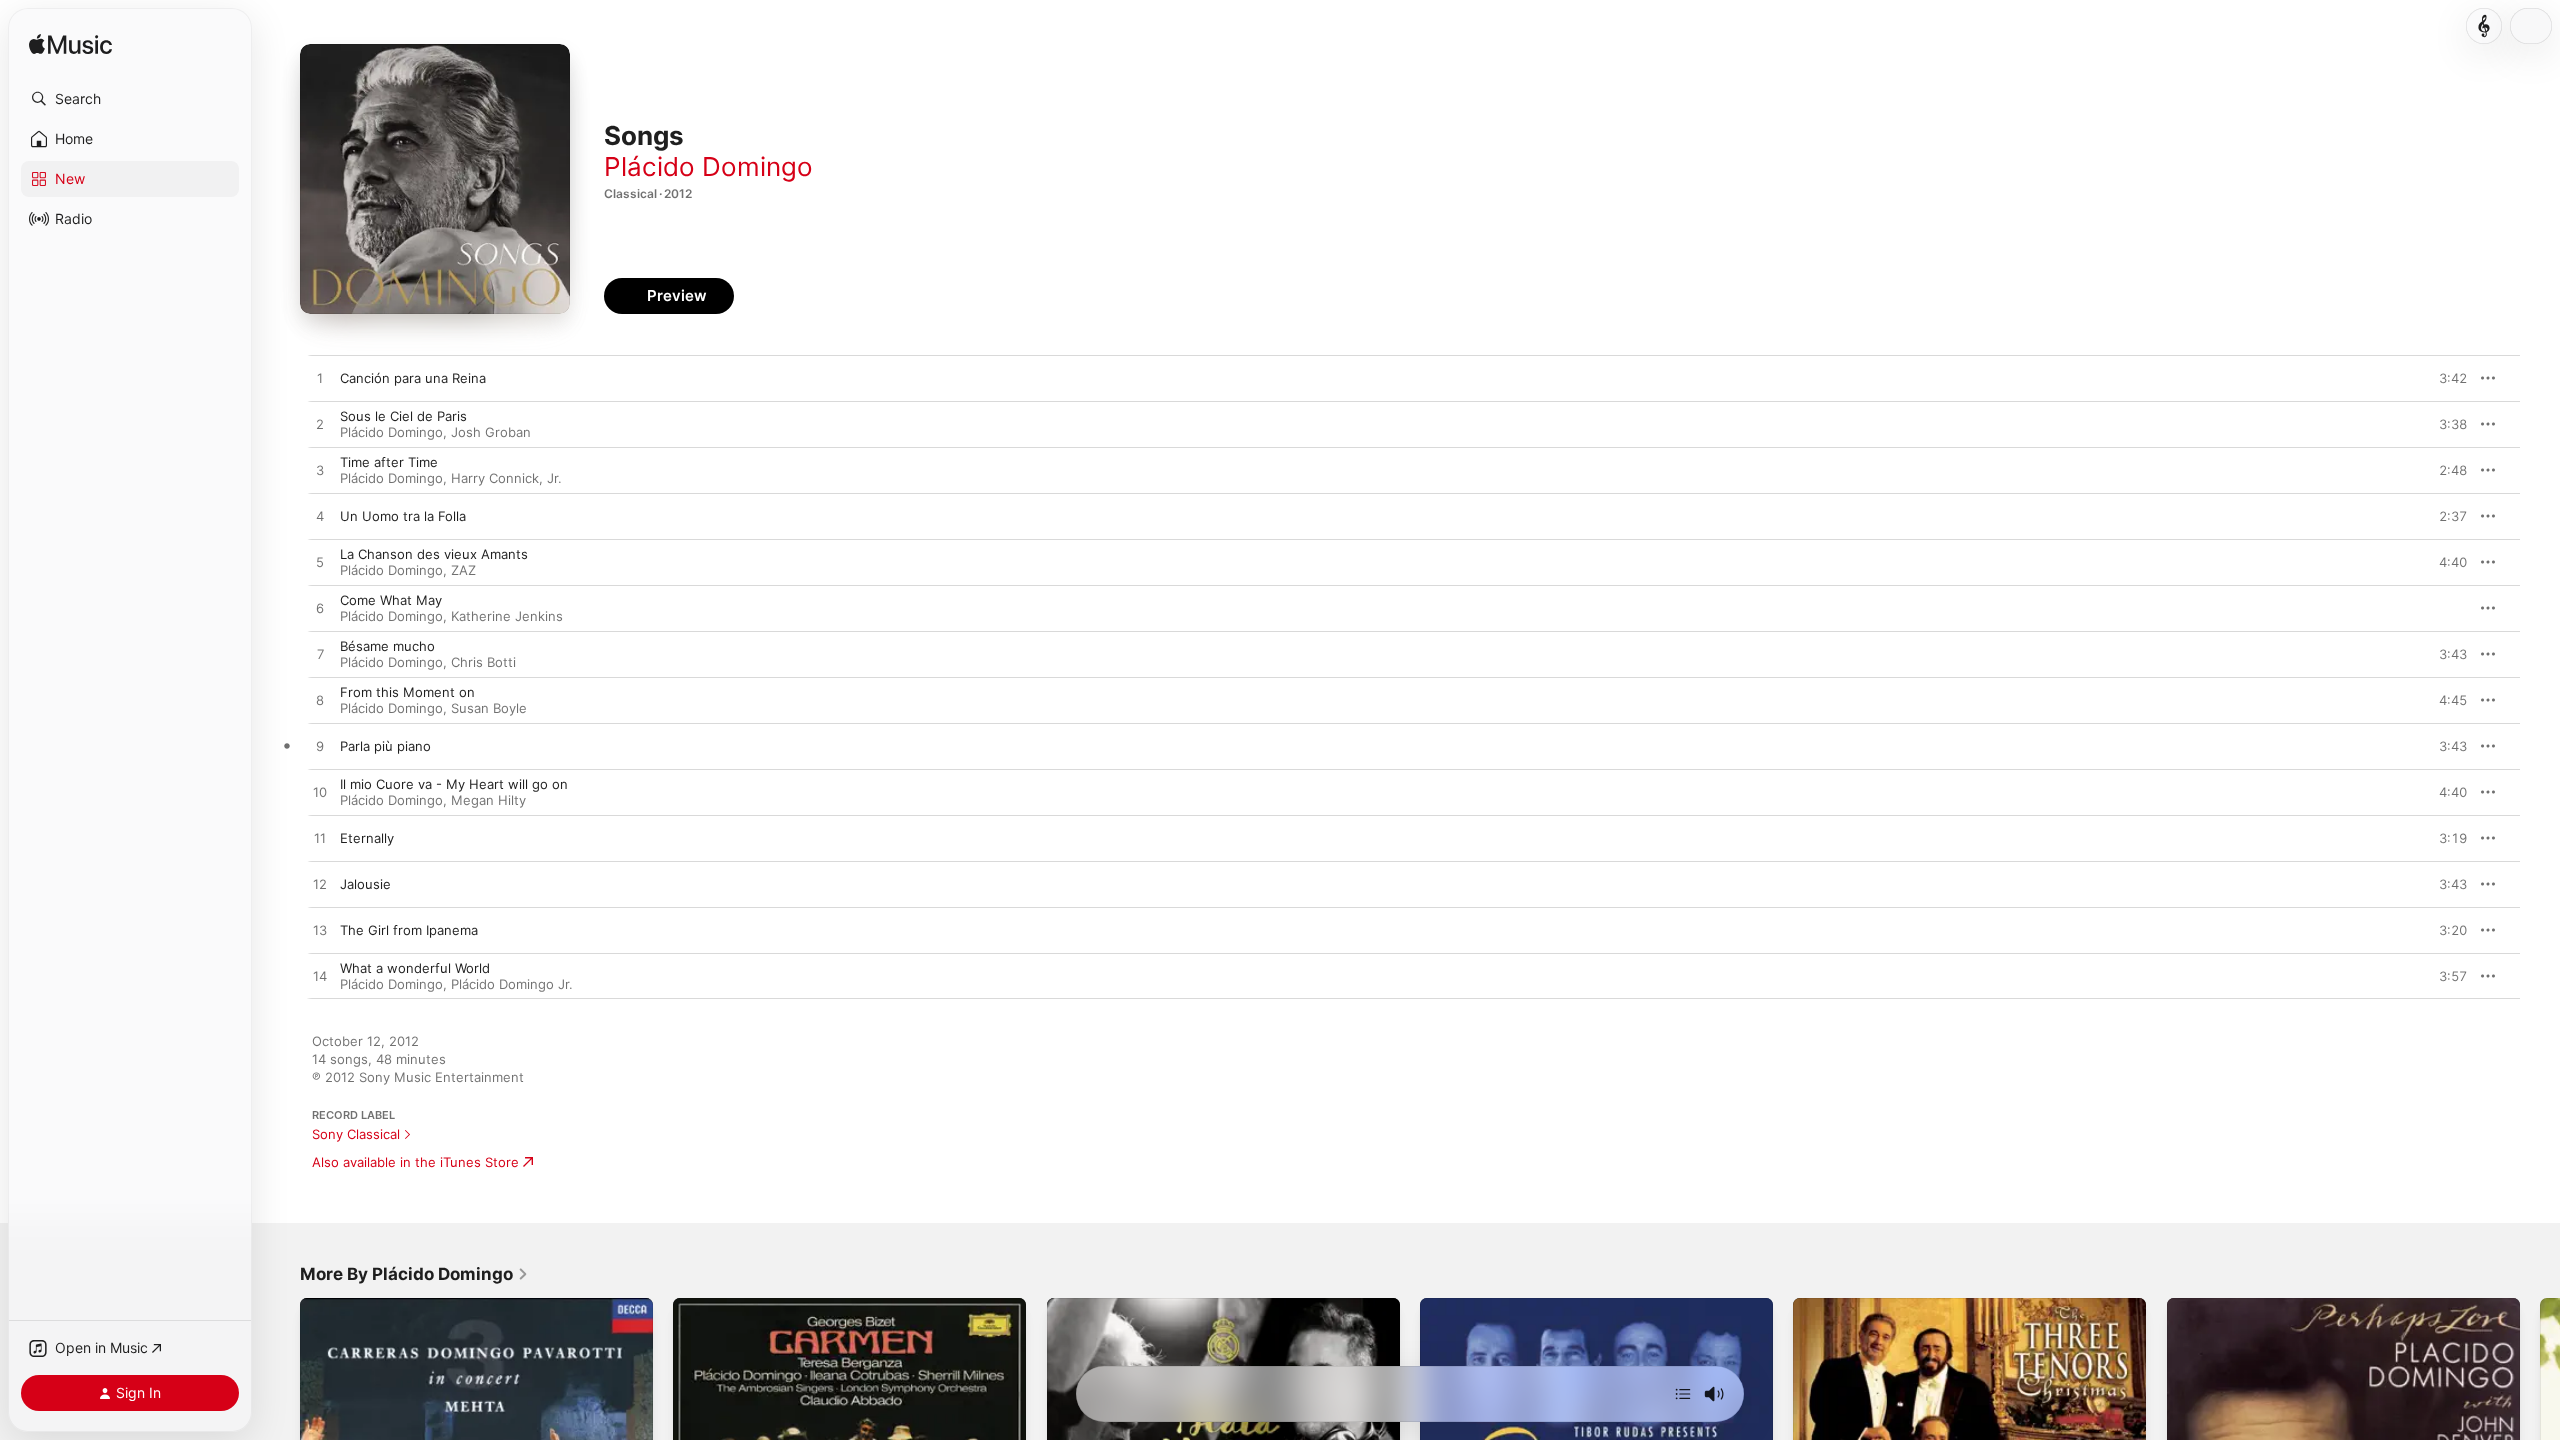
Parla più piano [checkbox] (385, 746)
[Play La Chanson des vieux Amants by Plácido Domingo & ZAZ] (320, 563)
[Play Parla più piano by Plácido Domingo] (320, 747)
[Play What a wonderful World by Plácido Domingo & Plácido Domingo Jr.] (320, 977)
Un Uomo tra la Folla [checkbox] (403, 516)
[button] (130, 99)
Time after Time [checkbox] (389, 462)
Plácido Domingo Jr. (512, 984)
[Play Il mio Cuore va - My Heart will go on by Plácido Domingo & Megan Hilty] (320, 793)
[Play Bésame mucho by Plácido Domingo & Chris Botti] (320, 655)
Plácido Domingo (708, 166)
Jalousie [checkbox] (365, 884)
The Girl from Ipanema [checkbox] (409, 930)
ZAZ (463, 570)
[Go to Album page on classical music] (2484, 26)
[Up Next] (1683, 1394)
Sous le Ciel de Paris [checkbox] (403, 416)
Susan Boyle (489, 708)
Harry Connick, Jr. (506, 478)
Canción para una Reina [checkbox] (413, 378)
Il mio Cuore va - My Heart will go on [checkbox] (454, 784)
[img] (70, 45)
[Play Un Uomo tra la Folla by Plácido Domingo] (320, 517)
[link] (414, 1274)
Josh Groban (491, 432)
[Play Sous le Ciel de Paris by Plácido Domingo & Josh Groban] (320, 425)
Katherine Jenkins (507, 616)
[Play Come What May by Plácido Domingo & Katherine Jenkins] (320, 609)
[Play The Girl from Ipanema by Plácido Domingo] (320, 931)
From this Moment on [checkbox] (407, 692)
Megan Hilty (488, 800)
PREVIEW (2445, 378)
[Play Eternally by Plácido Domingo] (320, 839)
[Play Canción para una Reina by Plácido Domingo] (320, 379)
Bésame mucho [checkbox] (387, 646)
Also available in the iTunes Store (415, 1162)
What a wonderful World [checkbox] (415, 968)
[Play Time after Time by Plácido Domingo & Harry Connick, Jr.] (320, 471)
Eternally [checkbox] (367, 838)
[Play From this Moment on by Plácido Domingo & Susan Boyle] (320, 701)
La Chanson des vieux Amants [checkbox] (434, 554)
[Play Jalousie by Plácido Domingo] (320, 885)
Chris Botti (483, 662)
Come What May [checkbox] (391, 600)
